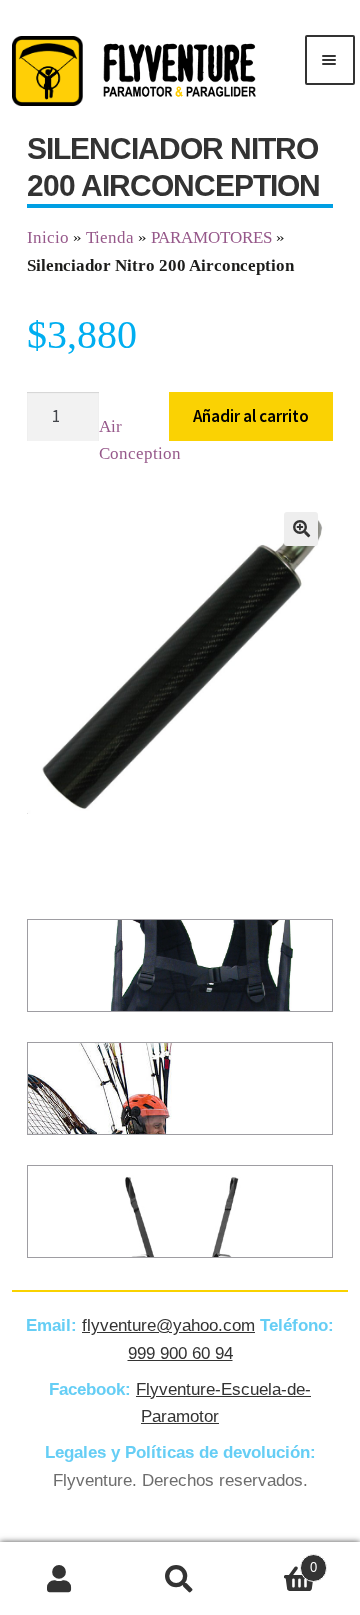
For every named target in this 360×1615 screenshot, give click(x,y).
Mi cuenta (60, 1579)
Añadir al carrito (251, 416)
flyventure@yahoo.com (168, 1325)
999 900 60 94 (180, 1353)
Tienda (110, 237)
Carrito (278, 1561)
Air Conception (140, 440)
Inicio (48, 237)
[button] (301, 529)
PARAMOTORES (211, 237)
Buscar (180, 1579)
